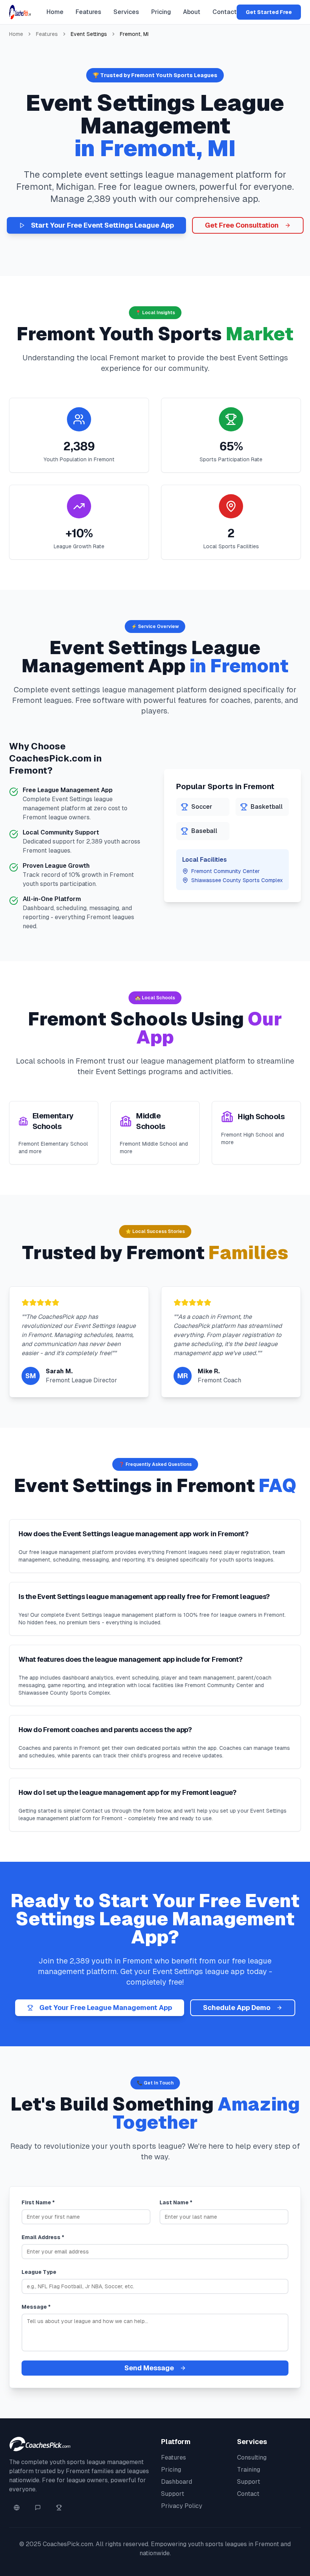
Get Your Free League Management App (106, 2008)
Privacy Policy (182, 2506)
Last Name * (176, 2202)
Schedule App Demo (237, 2008)
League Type (39, 2272)
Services (126, 12)
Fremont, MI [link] (134, 34)
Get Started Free (269, 12)
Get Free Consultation (242, 225)
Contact (225, 12)
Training (249, 2470)
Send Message (149, 2368)
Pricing (161, 12)
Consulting (252, 2457)
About (192, 12)
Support (173, 2494)
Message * (36, 2307)
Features (88, 12)
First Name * (38, 2202)
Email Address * (43, 2237)
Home (55, 12)
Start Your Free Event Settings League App (102, 225)
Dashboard (177, 2482)
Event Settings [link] (89, 34)
